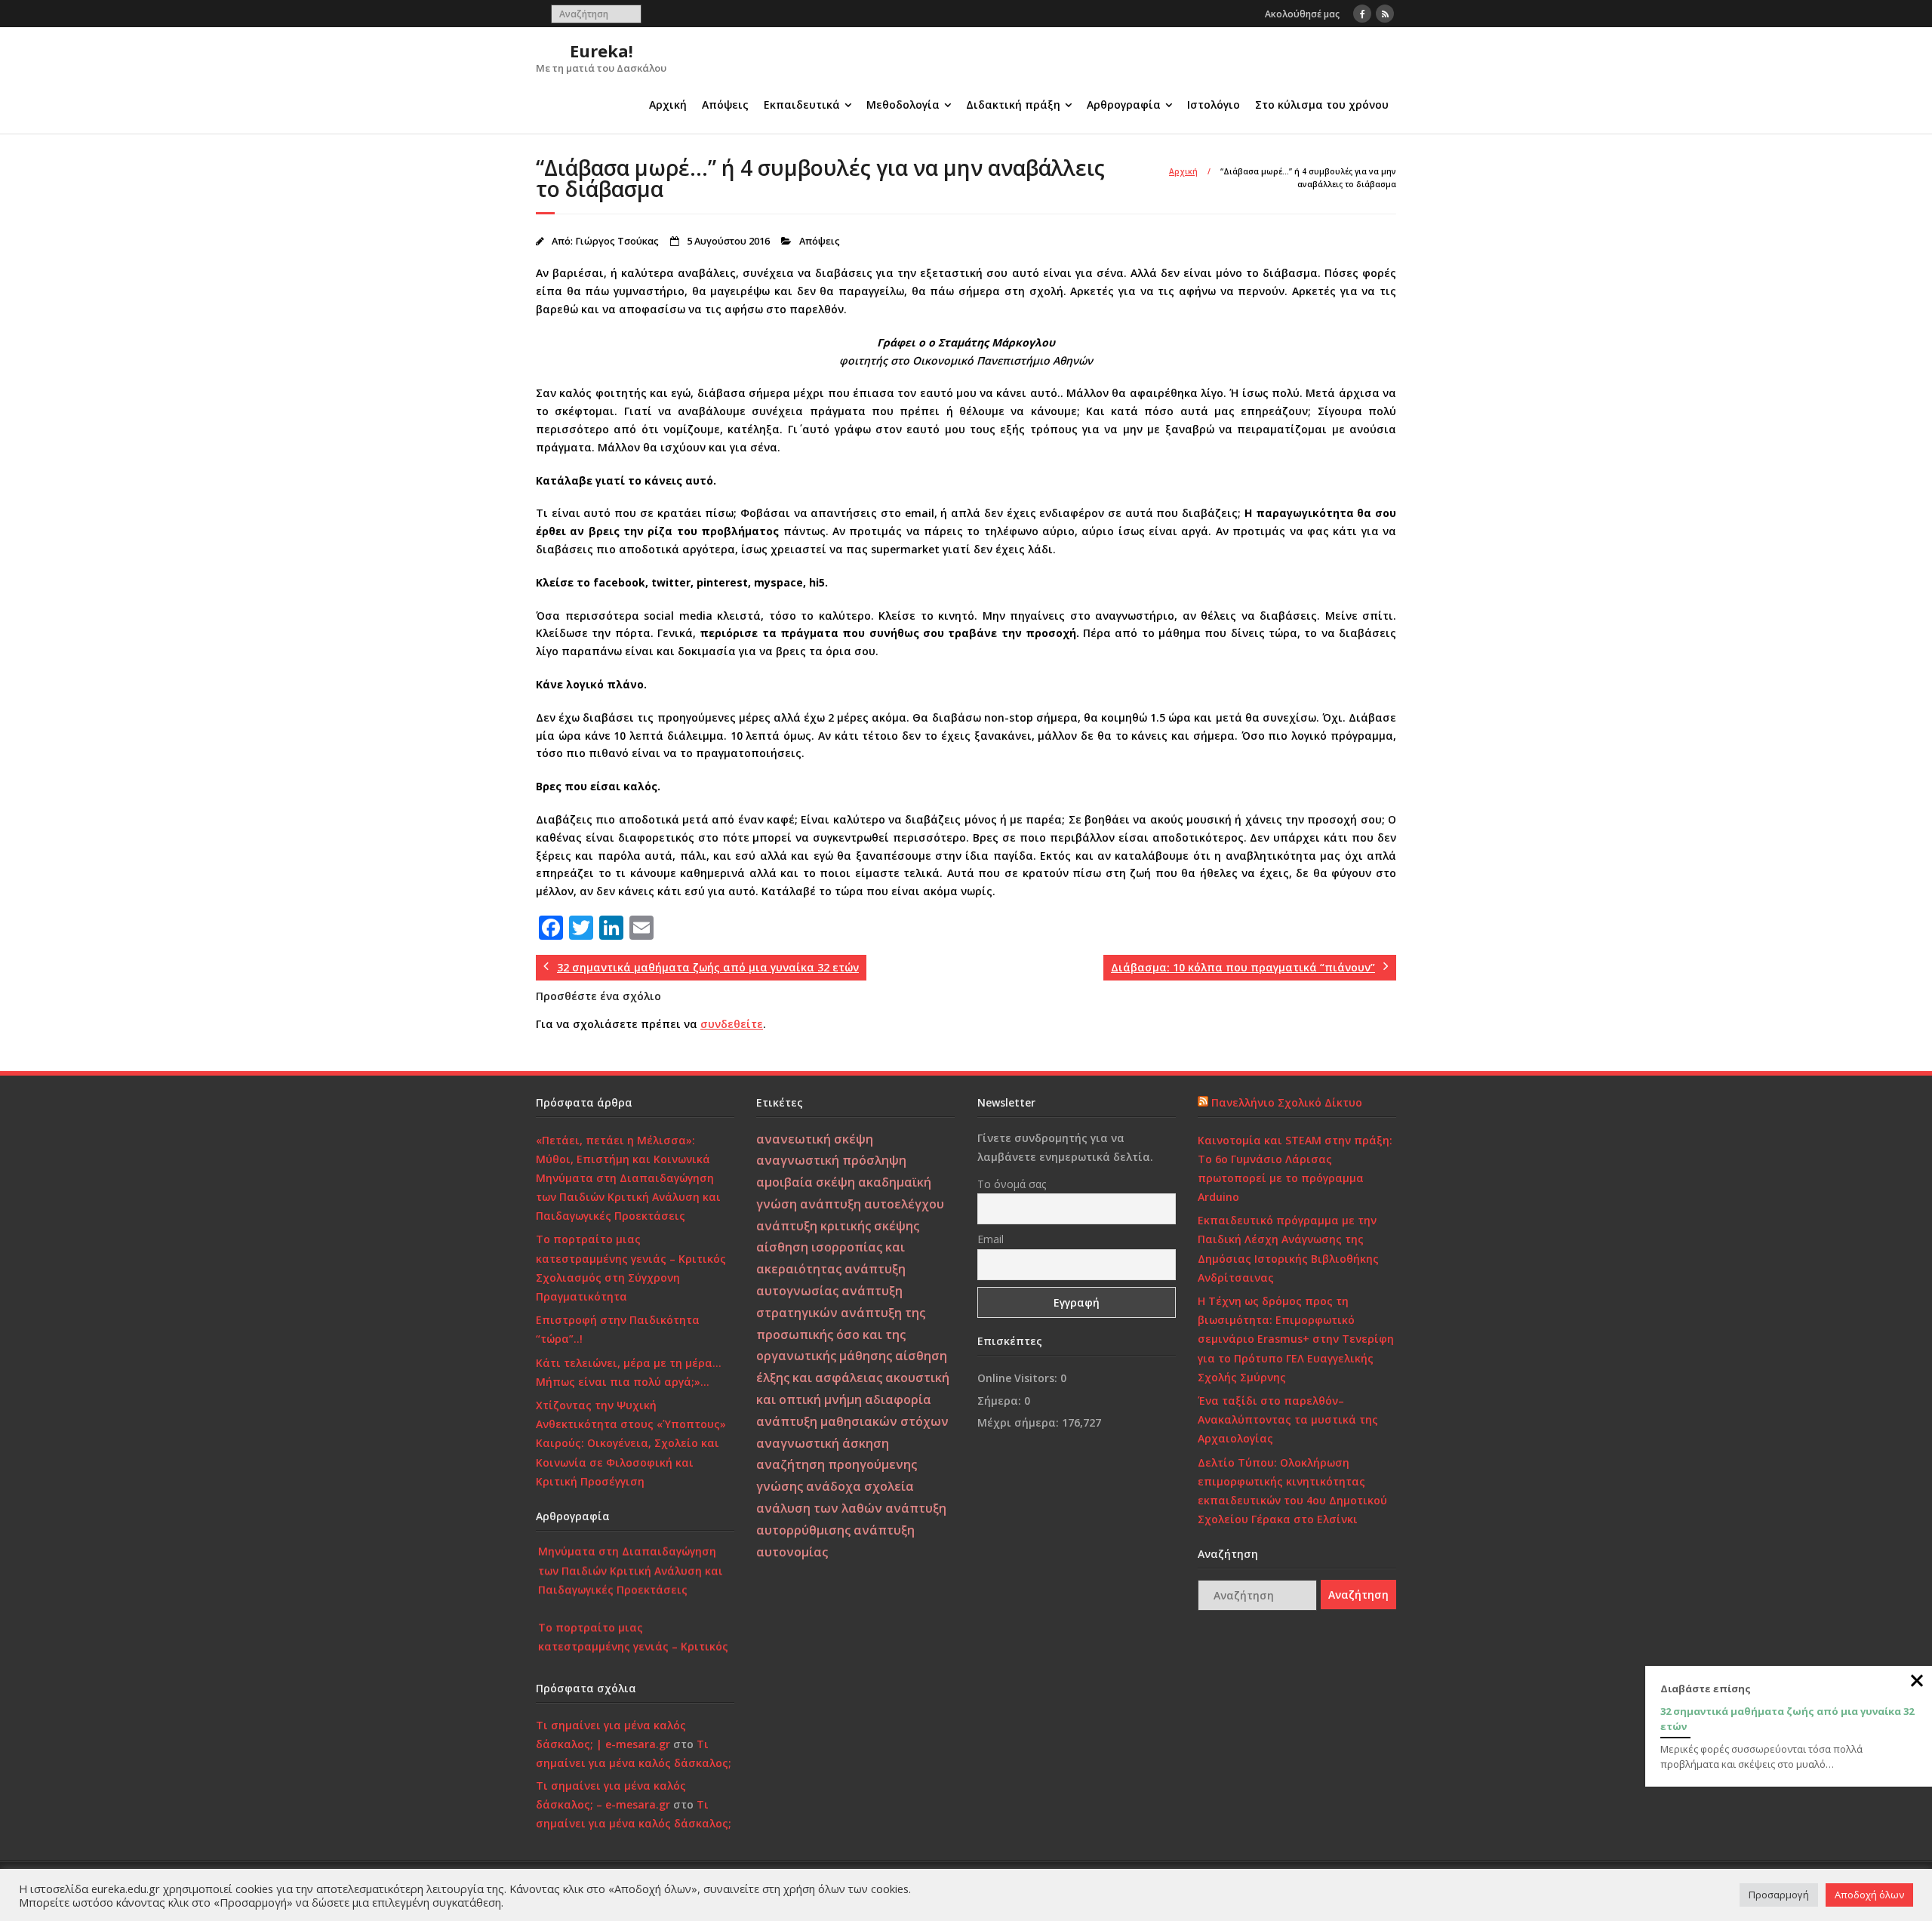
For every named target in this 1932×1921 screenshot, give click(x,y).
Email (991, 1239)
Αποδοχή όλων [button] (1869, 1895)
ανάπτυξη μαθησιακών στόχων (852, 1421)
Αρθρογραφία (1124, 105)
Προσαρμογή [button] (1779, 1895)
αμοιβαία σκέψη (806, 1182)
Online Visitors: (1019, 1378)
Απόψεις (725, 105)
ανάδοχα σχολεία (860, 1486)
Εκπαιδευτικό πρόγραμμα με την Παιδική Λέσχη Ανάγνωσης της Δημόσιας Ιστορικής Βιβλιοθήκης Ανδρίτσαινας (1288, 1249)
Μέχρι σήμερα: (1020, 1422)
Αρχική (668, 105)
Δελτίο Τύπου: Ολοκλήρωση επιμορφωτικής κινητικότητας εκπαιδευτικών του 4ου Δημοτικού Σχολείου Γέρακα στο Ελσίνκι (1292, 1491)
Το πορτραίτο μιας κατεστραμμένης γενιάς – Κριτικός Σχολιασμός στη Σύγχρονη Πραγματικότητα (631, 1268)
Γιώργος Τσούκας (617, 241)
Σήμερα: (1001, 1401)
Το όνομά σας (1012, 1184)
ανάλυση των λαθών (819, 1508)
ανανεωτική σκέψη (815, 1139)
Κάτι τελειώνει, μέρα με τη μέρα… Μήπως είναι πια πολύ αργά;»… (629, 1372)
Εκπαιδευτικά (802, 105)
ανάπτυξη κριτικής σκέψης (838, 1226)
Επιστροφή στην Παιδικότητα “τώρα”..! (618, 1329)
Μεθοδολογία (903, 105)
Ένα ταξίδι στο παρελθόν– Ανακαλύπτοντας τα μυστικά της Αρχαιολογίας (1288, 1419)
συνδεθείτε (732, 1024)
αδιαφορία (898, 1399)
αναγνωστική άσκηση (823, 1443)
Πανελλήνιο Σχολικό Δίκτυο (1287, 1102)
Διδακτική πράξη (1013, 105)
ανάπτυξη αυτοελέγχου (872, 1204)
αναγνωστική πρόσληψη (831, 1160)
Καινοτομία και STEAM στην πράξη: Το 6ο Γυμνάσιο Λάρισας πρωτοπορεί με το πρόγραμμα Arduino (1295, 1169)
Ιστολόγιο (1214, 105)
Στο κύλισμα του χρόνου (1322, 105)
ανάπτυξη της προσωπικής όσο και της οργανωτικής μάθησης (841, 1335)
